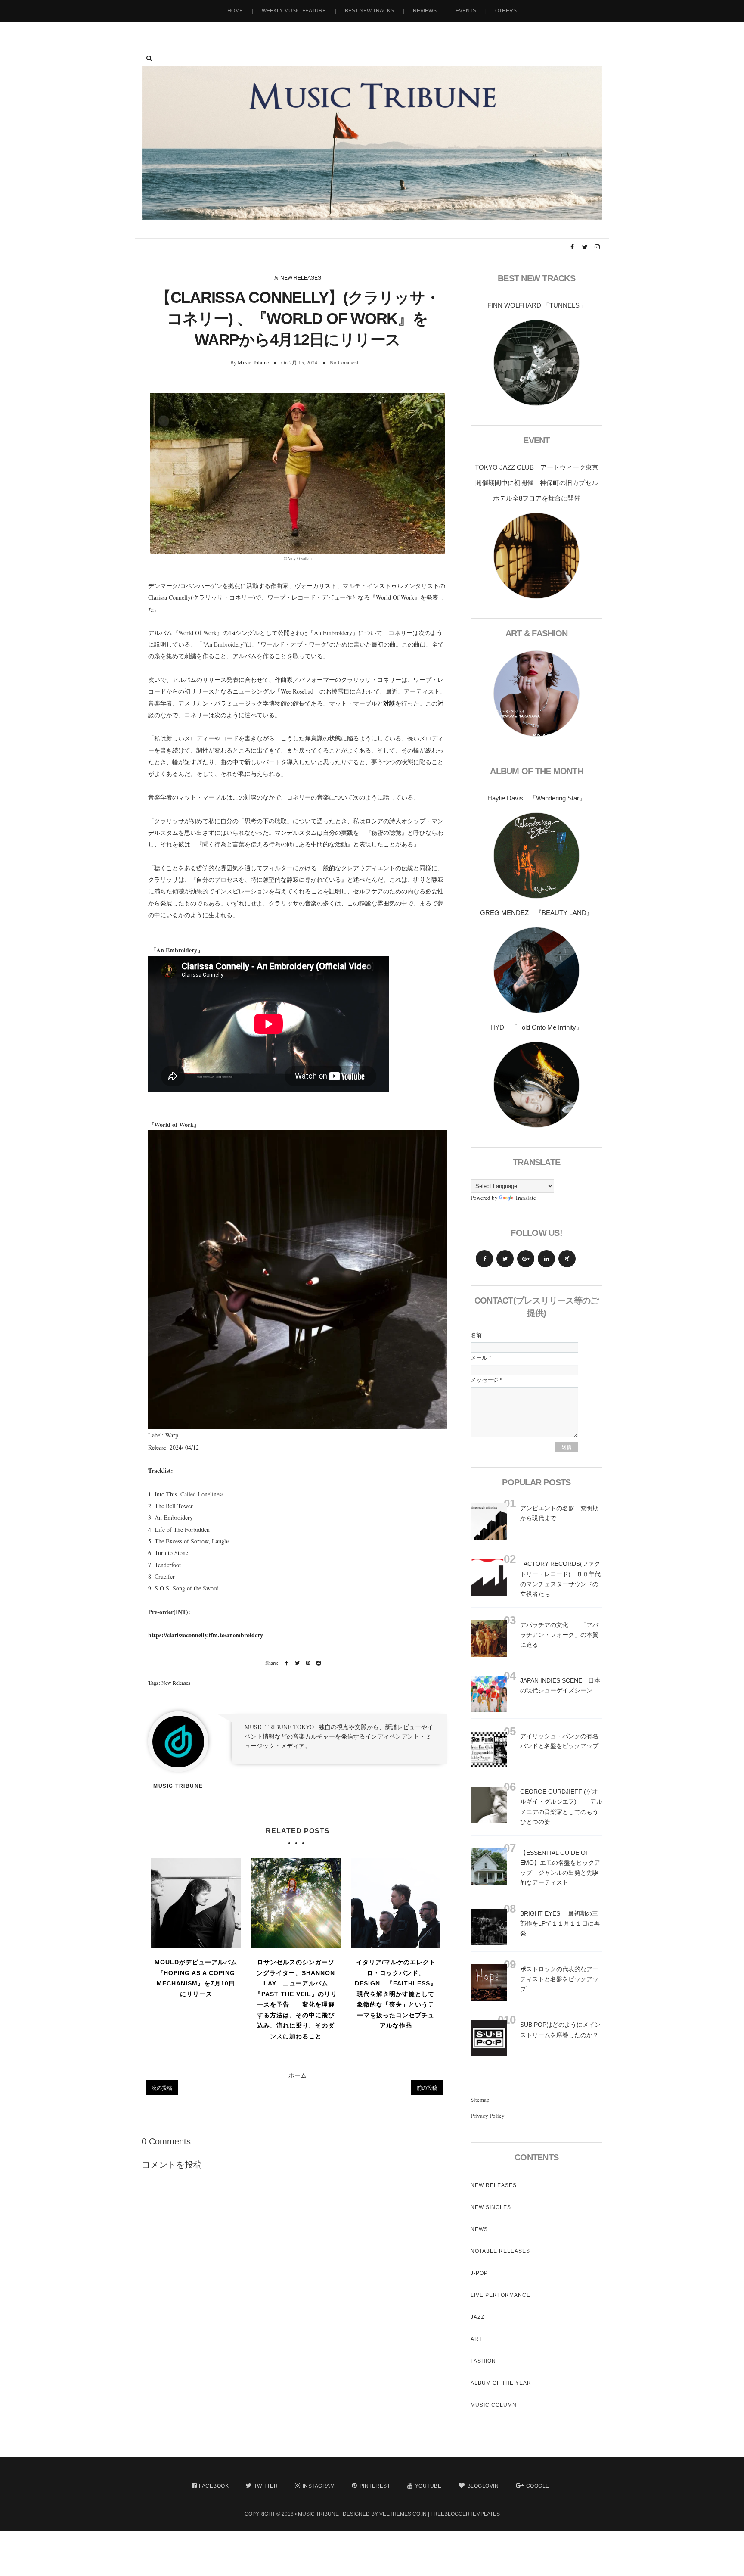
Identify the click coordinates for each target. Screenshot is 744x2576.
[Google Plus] (526, 1259)
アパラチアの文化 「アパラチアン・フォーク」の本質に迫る (559, 1635)
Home (235, 11)
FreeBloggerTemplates (465, 2514)
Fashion (483, 2361)
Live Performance (501, 2295)
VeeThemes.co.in (403, 2514)
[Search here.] (149, 58)
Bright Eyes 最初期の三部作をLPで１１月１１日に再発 (560, 1923)
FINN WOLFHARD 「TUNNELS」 (537, 305)
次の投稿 (162, 2088)
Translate (525, 1198)
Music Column (494, 2405)
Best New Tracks (369, 11)
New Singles (491, 2207)
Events (466, 11)
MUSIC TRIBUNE (318, 2514)
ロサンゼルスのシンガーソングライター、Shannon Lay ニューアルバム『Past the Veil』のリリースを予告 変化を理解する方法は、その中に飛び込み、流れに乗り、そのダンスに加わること (296, 1999)
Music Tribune (253, 362)
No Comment (344, 362)
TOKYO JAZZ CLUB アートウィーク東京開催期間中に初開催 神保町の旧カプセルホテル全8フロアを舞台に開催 (537, 483)
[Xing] (567, 1259)
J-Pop (479, 2273)
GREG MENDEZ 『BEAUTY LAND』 (536, 913)
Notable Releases (500, 2251)
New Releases (301, 278)
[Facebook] (484, 1259)
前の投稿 (427, 2088)
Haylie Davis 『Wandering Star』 (536, 798)
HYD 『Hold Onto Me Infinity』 (536, 1027)
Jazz (477, 2317)
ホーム (298, 2075)
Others (506, 11)
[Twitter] (505, 1259)
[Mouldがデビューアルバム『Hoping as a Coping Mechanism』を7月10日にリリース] (196, 1903)
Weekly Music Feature (294, 11)
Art (476, 2339)
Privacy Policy (488, 2116)
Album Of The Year (501, 2383)
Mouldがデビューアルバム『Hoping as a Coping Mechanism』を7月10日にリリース (196, 1978)
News (479, 2229)
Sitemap (480, 2100)
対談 (389, 703)
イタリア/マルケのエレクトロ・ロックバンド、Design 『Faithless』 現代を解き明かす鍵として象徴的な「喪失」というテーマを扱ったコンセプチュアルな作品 (396, 1994)
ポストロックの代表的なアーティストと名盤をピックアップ (559, 1979)
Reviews (425, 11)
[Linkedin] (546, 1259)
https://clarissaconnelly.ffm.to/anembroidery (206, 1635)
